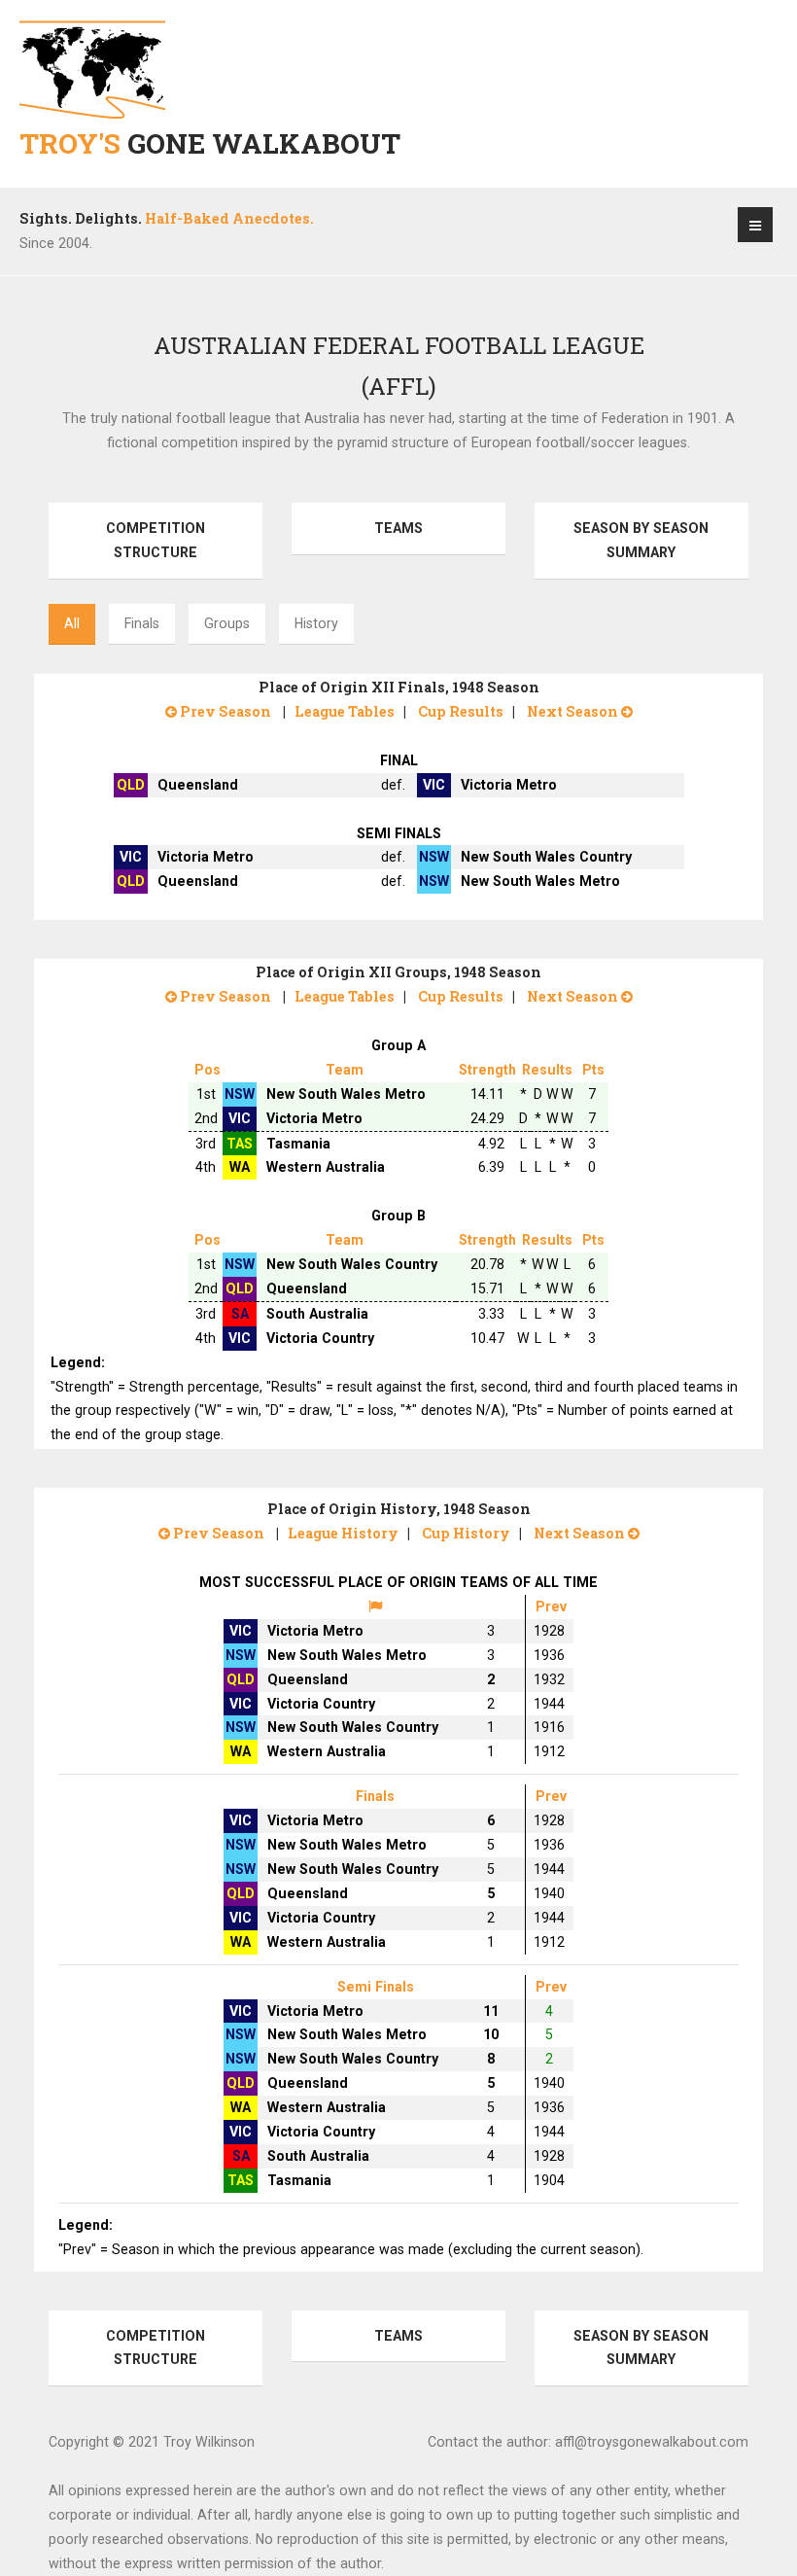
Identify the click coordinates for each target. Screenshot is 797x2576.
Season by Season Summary (641, 540)
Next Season (574, 711)
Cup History (466, 1533)
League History (343, 1533)
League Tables (345, 711)
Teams (398, 528)
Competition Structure (156, 540)
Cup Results (461, 711)
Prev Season (224, 711)
